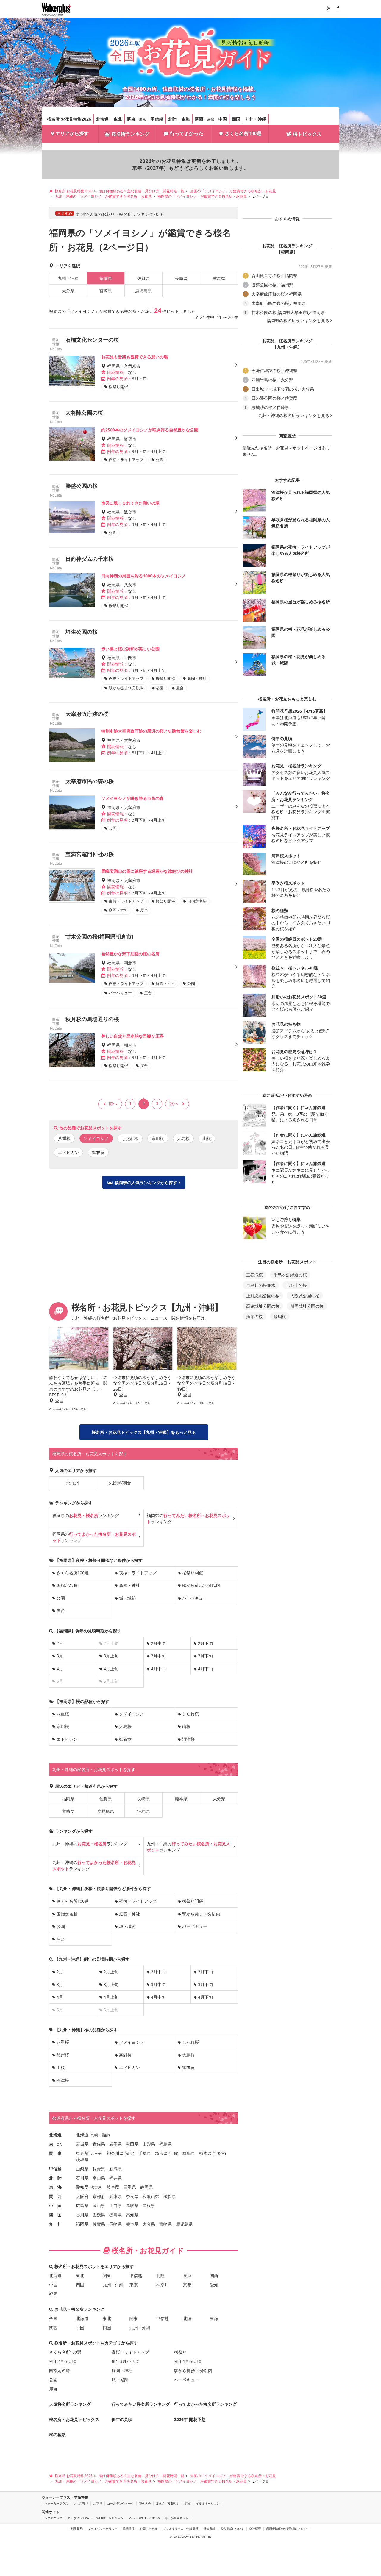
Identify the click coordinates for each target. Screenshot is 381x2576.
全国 (53, 2318)
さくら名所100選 (243, 133)
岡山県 (99, 2206)
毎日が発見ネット (177, 2518)
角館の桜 (254, 1316)
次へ (174, 1103)
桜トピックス (307, 134)
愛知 (214, 2285)
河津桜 (188, 1739)
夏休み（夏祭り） (168, 2503)
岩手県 (115, 2144)
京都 (210, 119)
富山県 (99, 2178)
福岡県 (68, 1799)
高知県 (132, 2215)
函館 (105, 2135)
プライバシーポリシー (103, 2529)
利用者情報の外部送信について (287, 2529)
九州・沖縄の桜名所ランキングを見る (294, 416)
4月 (60, 1669)
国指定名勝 (67, 1585)
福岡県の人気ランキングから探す (146, 1182)
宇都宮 (219, 2153)
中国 (223, 119)
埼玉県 (161, 2153)
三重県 (130, 2187)
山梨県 (82, 2169)
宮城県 (82, 2144)
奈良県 (132, 2196)
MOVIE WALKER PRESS (144, 2518)
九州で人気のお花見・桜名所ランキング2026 (120, 214)
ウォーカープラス (56, 2503)
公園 (61, 1598)
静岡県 (146, 2187)
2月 (60, 1643)
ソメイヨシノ (132, 1714)
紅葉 (188, 2503)
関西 (199, 119)
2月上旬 (111, 1972)
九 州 (55, 2224)
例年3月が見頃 (125, 2361)
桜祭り (180, 2352)
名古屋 (96, 2187)
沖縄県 (143, 1811)
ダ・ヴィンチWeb (79, 2518)
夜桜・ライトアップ (138, 1573)
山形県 (149, 2144)
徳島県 (115, 2215)
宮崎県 (106, 291)
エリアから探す (72, 133)
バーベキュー (195, 1598)
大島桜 (183, 1138)
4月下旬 (205, 1669)
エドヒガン (68, 1152)
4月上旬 (111, 1669)
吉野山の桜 (296, 1285)
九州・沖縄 (256, 119)
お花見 (98, 2503)
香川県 (82, 2215)
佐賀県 (143, 278)
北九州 (73, 1483)
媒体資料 (209, 2529)
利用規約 (77, 2529)
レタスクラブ (53, 2518)
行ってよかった (187, 133)
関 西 (55, 2196)
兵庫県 (115, 2196)
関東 (131, 119)
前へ (113, 1103)
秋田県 (132, 2144)
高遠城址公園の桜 (263, 1306)
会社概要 (255, 2529)
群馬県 (189, 2153)
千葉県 (145, 2153)
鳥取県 (132, 2206)
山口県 (115, 2206)
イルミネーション (208, 2503)
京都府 (99, 2196)
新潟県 (115, 2169)
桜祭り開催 (193, 1573)
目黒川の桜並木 (261, 1285)
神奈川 (163, 2285)
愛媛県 (99, 2215)
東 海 (55, 2187)
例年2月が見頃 (63, 2361)
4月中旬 (158, 1669)
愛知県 (82, 2187)
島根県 (149, 2206)
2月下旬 (205, 1643)
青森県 (99, 2144)
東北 (118, 119)
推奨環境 (129, 2529)
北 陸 (55, 2178)
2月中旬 (158, 1643)
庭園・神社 (129, 1585)
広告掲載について (232, 2529)
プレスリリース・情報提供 (180, 2529)
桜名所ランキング (130, 134)
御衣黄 (98, 1152)
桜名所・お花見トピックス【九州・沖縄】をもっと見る (144, 1432)
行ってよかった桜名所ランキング (205, 2404)
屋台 (61, 1611)
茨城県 (82, 2159)
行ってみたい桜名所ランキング (141, 2404)
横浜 (129, 2153)
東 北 (55, 2144)
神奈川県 (115, 2153)
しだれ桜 (130, 1138)
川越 (174, 2153)
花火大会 (145, 2503)
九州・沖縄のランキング (90, 1844)
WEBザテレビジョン (110, 2518)
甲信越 (157, 119)
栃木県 (205, 2153)
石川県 (82, 2178)
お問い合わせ (149, 2529)
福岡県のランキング (86, 1515)
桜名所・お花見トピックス (74, 2419)
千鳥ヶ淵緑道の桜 (290, 1275)
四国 (236, 119)
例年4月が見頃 (188, 2361)
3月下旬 (205, 1656)
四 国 (55, 2215)
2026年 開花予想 (190, 2419)
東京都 (82, 2153)
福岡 (53, 2294)
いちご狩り (81, 2503)
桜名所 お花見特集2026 (69, 119)
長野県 (99, 2169)
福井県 (115, 2178)
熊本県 (219, 278)
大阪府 (82, 2196)
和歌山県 (151, 2196)
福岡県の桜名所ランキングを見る (298, 321)
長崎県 (181, 278)
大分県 (68, 291)
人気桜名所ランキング (70, 2404)
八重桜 (64, 1138)
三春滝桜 (254, 1275)
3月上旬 (111, 1656)
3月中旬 (158, 1656)
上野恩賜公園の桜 (263, 1296)
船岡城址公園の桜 (307, 1306)
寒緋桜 (158, 1138)
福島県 (165, 2144)
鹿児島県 (143, 291)
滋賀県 (170, 2196)
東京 (143, 119)
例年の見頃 (122, 2419)
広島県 (82, 2206)
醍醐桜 (280, 1316)
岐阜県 (113, 2187)
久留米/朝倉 (120, 1483)
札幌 (94, 2135)
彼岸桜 (63, 2055)
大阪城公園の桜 (305, 1296)
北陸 (172, 119)
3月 (60, 1656)
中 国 (55, 2206)
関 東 (55, 2153)
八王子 (96, 2153)
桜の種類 (57, 2434)
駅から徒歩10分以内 (201, 1585)
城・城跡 (127, 1598)
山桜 (207, 1138)
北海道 (102, 119)
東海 (186, 119)
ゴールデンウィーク (121, 2503)
